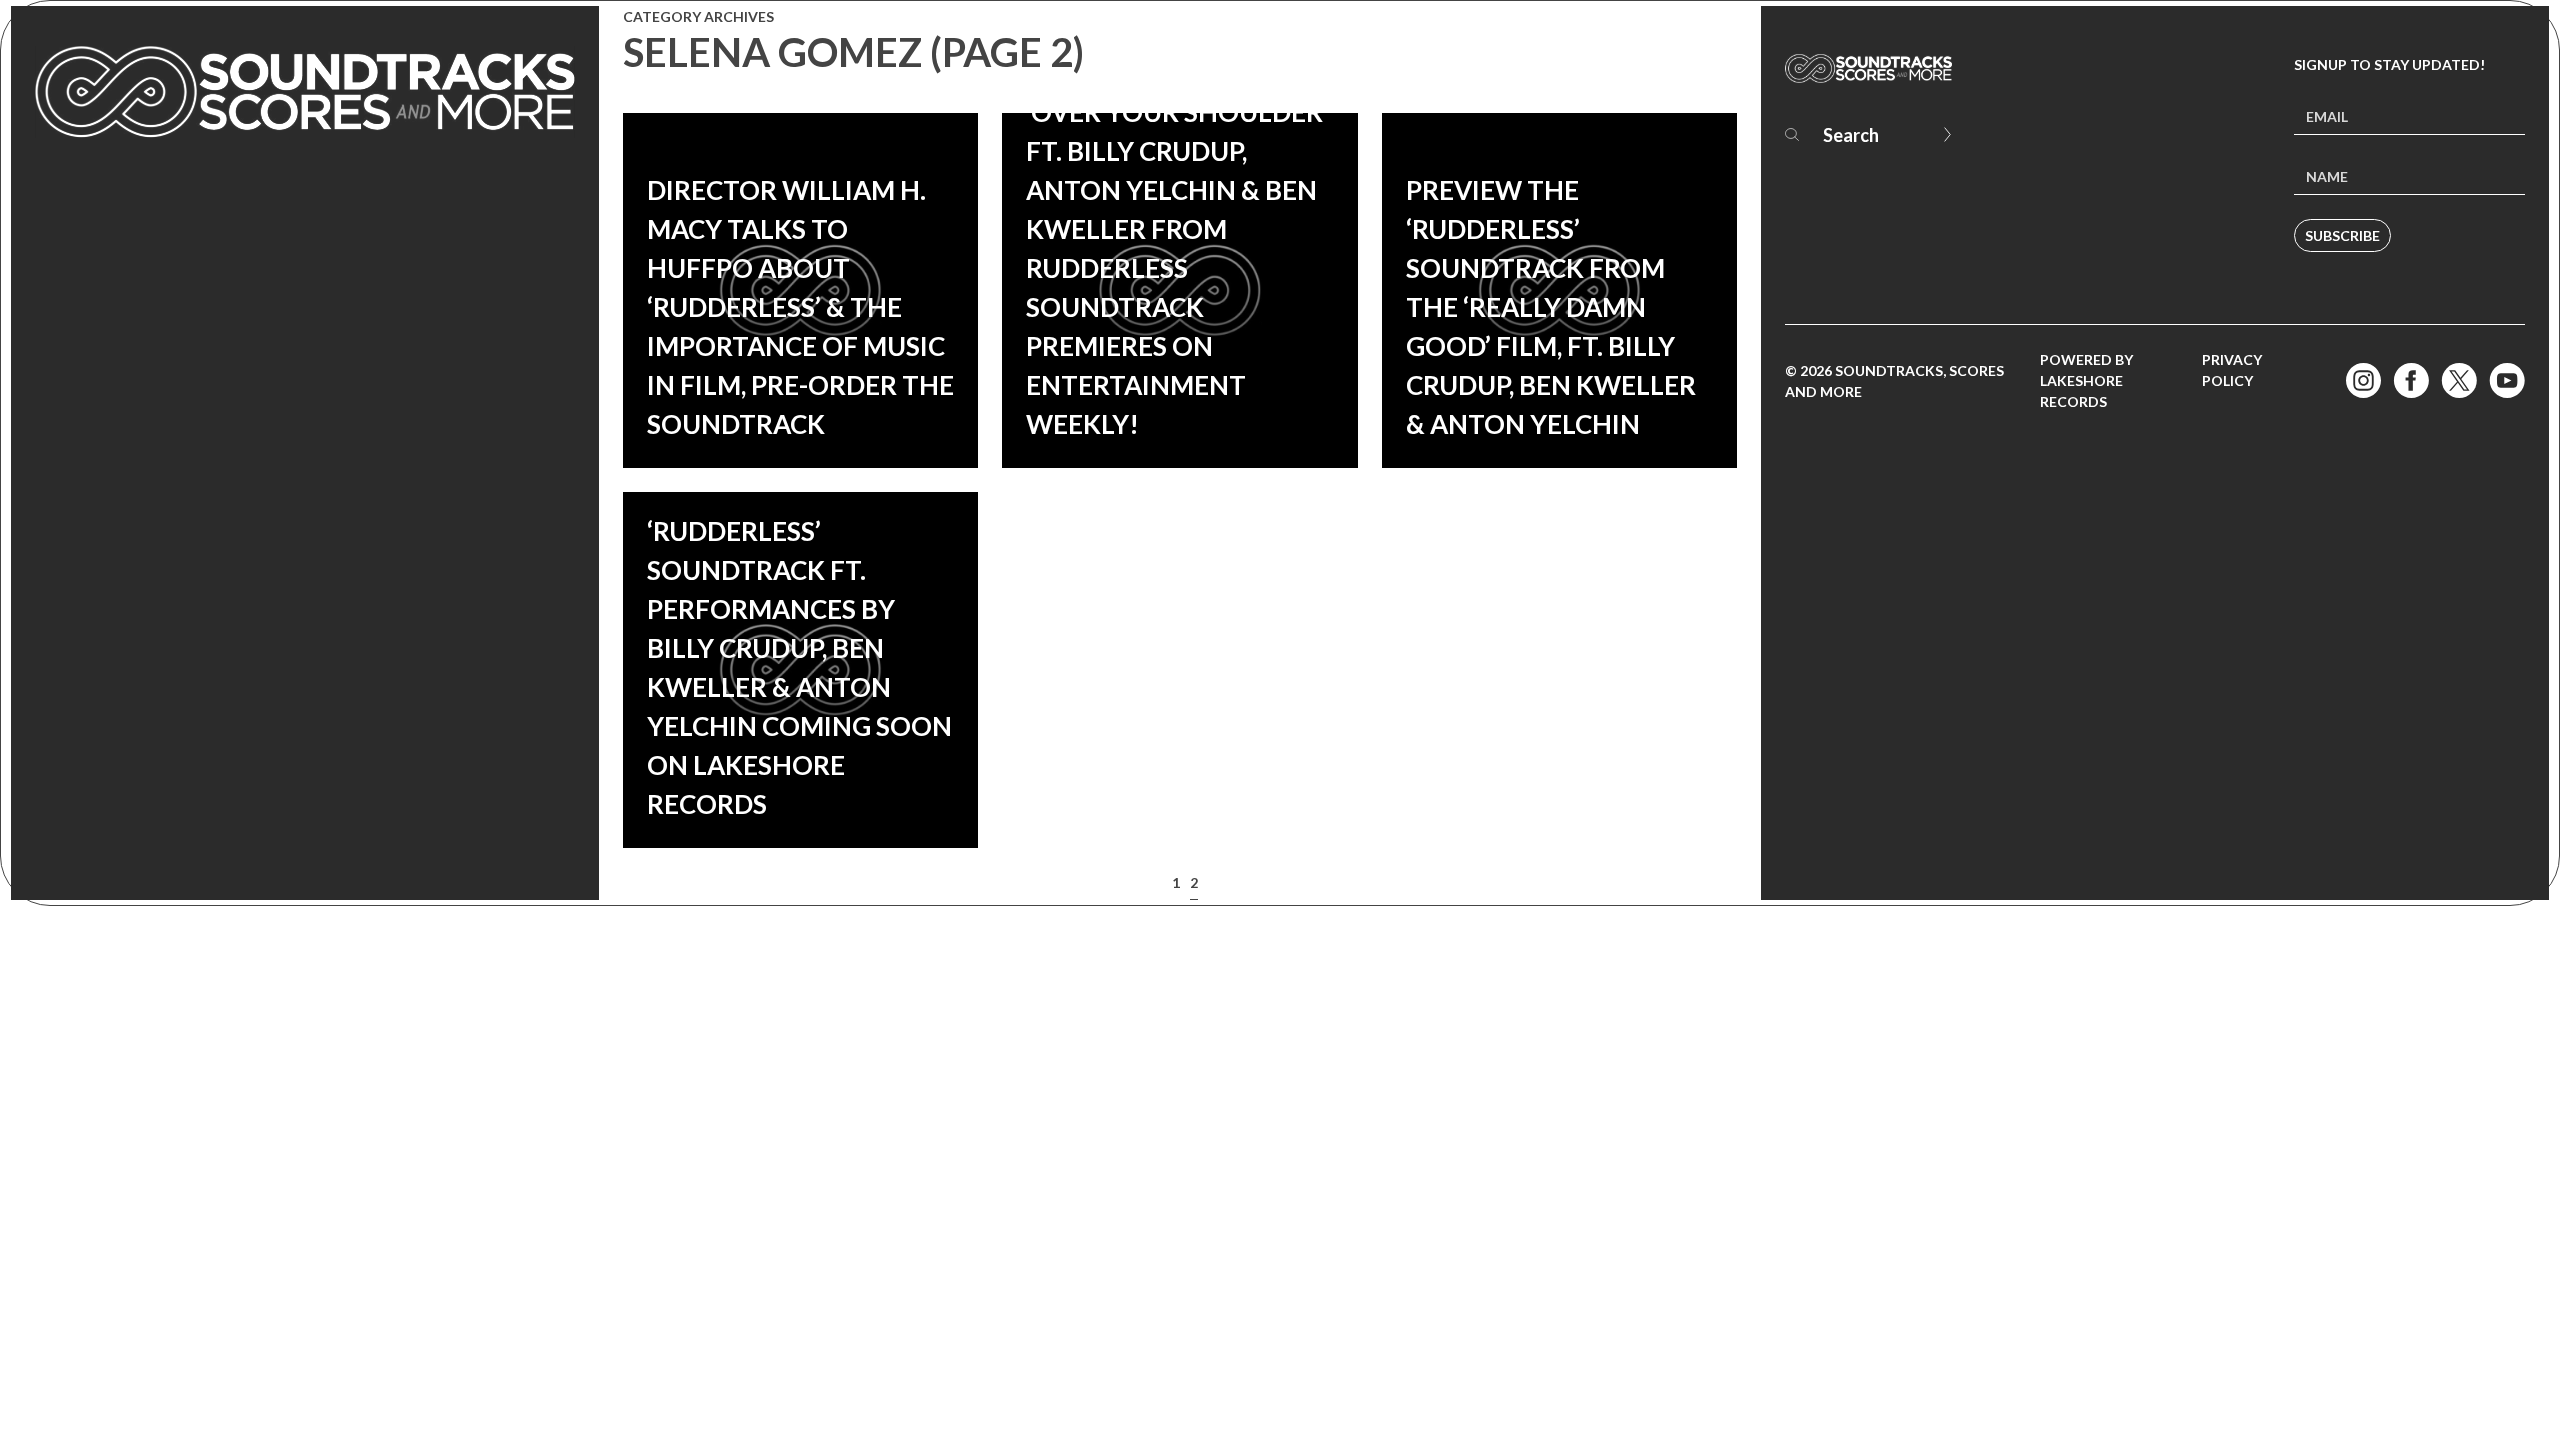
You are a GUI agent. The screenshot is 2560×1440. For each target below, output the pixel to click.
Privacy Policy (2232, 370)
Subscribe (2342, 235)
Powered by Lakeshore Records (2086, 380)
